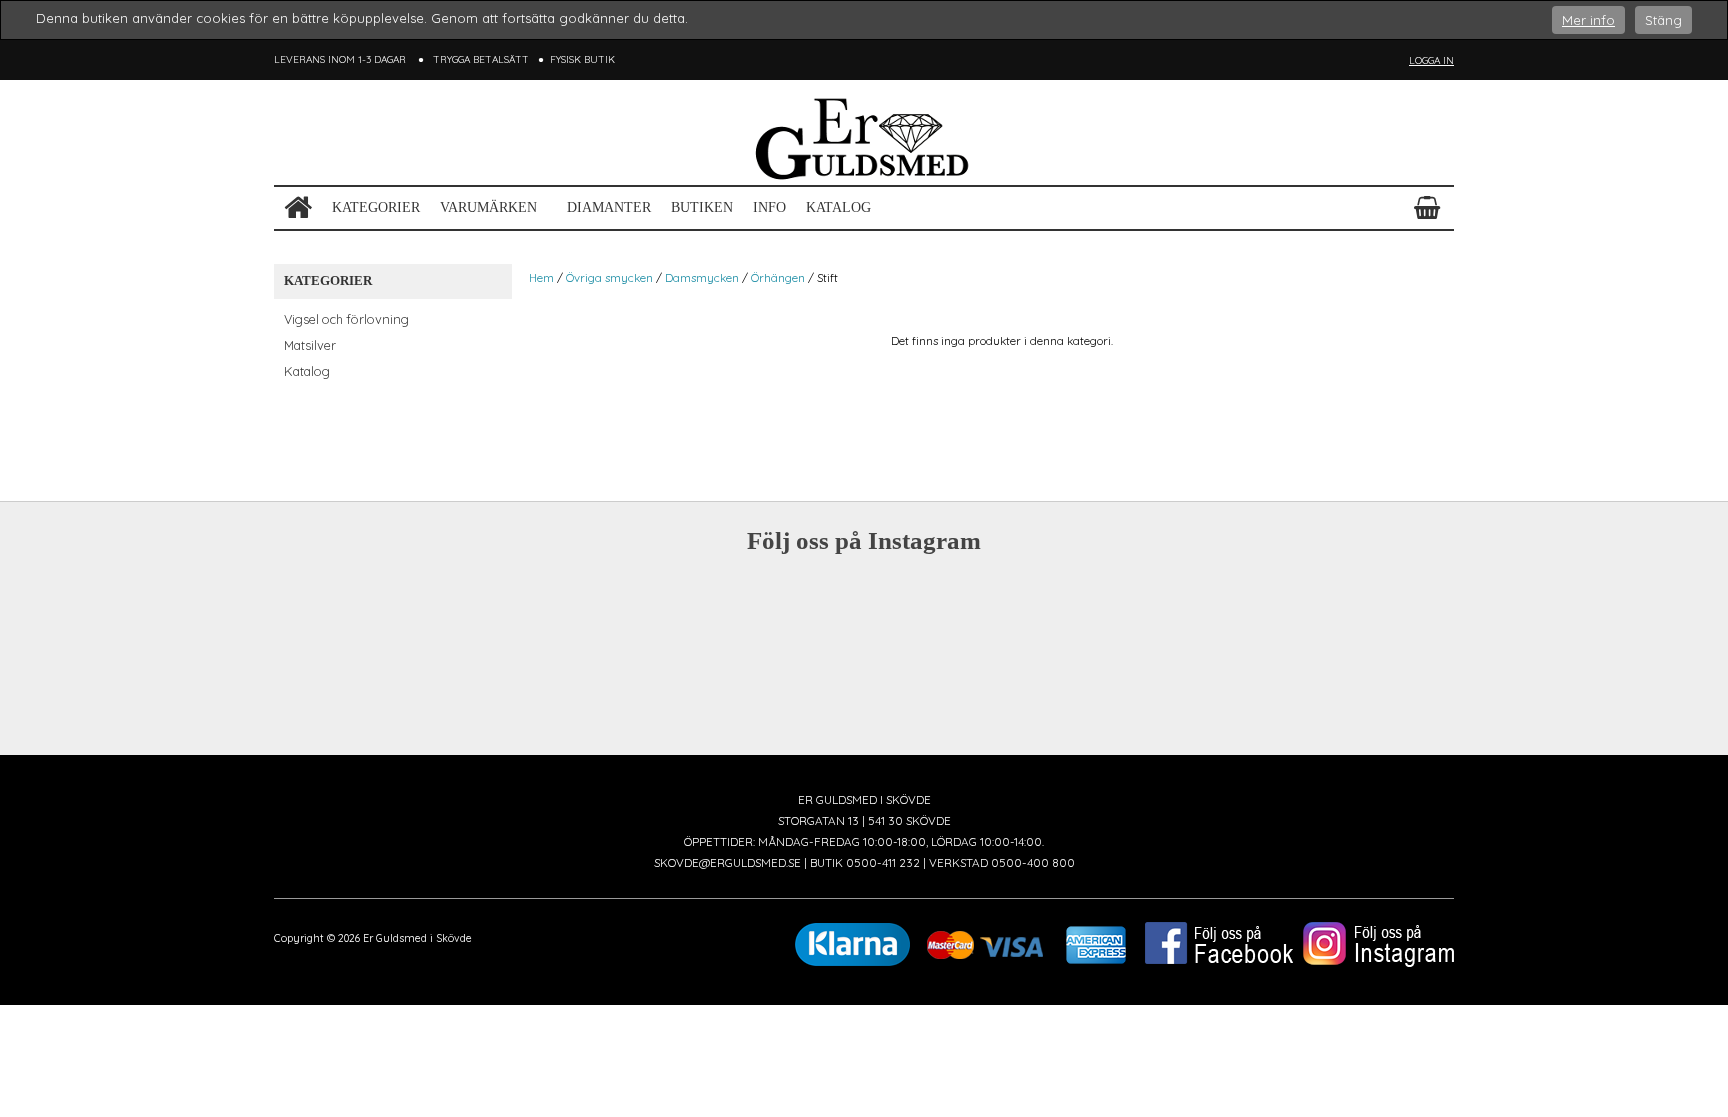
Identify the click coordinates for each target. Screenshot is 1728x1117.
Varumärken (488, 207)
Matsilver (310, 345)
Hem (541, 277)
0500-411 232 (883, 862)
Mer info (1588, 20)
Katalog (838, 207)
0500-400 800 (1033, 862)
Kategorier (376, 207)
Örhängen (778, 277)
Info (769, 207)
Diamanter (609, 207)
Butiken (702, 207)
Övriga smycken (609, 277)
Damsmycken (702, 277)
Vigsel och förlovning (346, 319)
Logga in (1431, 60)
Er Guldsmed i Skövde (417, 938)
